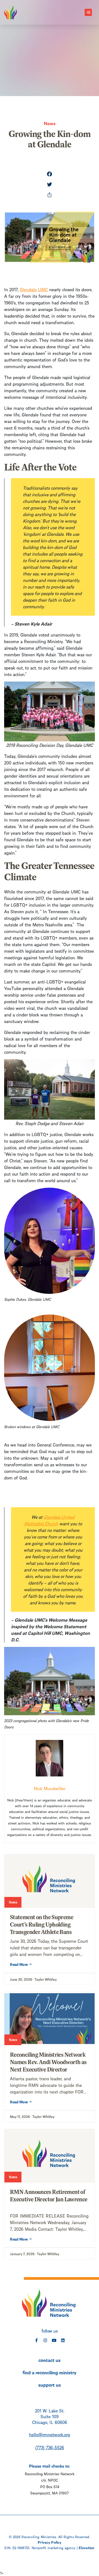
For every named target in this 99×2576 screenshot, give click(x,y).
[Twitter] (50, 185)
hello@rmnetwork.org (50, 2434)
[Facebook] (50, 175)
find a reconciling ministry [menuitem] (50, 2372)
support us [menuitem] (50, 2384)
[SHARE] (50, 195)
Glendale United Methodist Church (50, 1520)
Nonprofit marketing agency (53, 2547)
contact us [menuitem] (50, 2360)
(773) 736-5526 (50, 2447)
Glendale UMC (34, 289)
